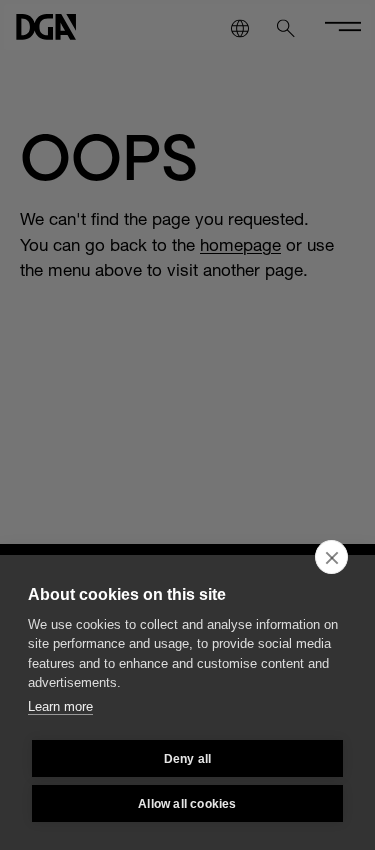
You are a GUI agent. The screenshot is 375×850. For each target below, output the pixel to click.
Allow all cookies (187, 804)
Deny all (188, 759)
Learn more (60, 706)
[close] (331, 557)
